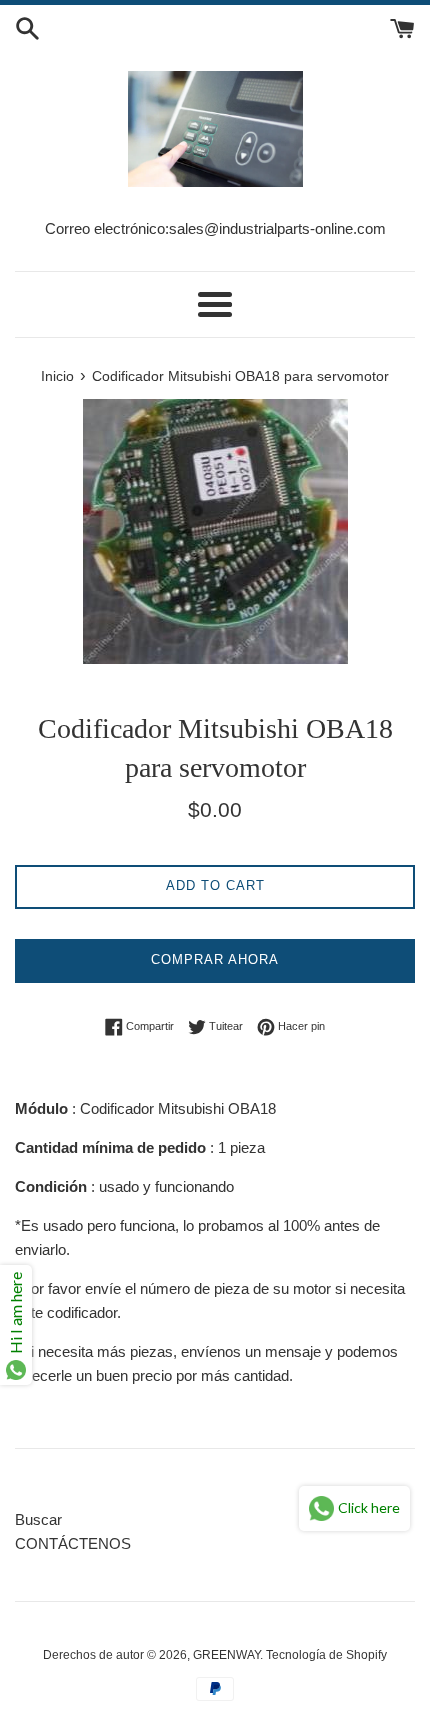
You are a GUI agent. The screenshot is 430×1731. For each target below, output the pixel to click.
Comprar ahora (215, 959)
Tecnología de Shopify (326, 1655)
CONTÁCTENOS (73, 1543)
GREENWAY (226, 1655)
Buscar (38, 1519)
